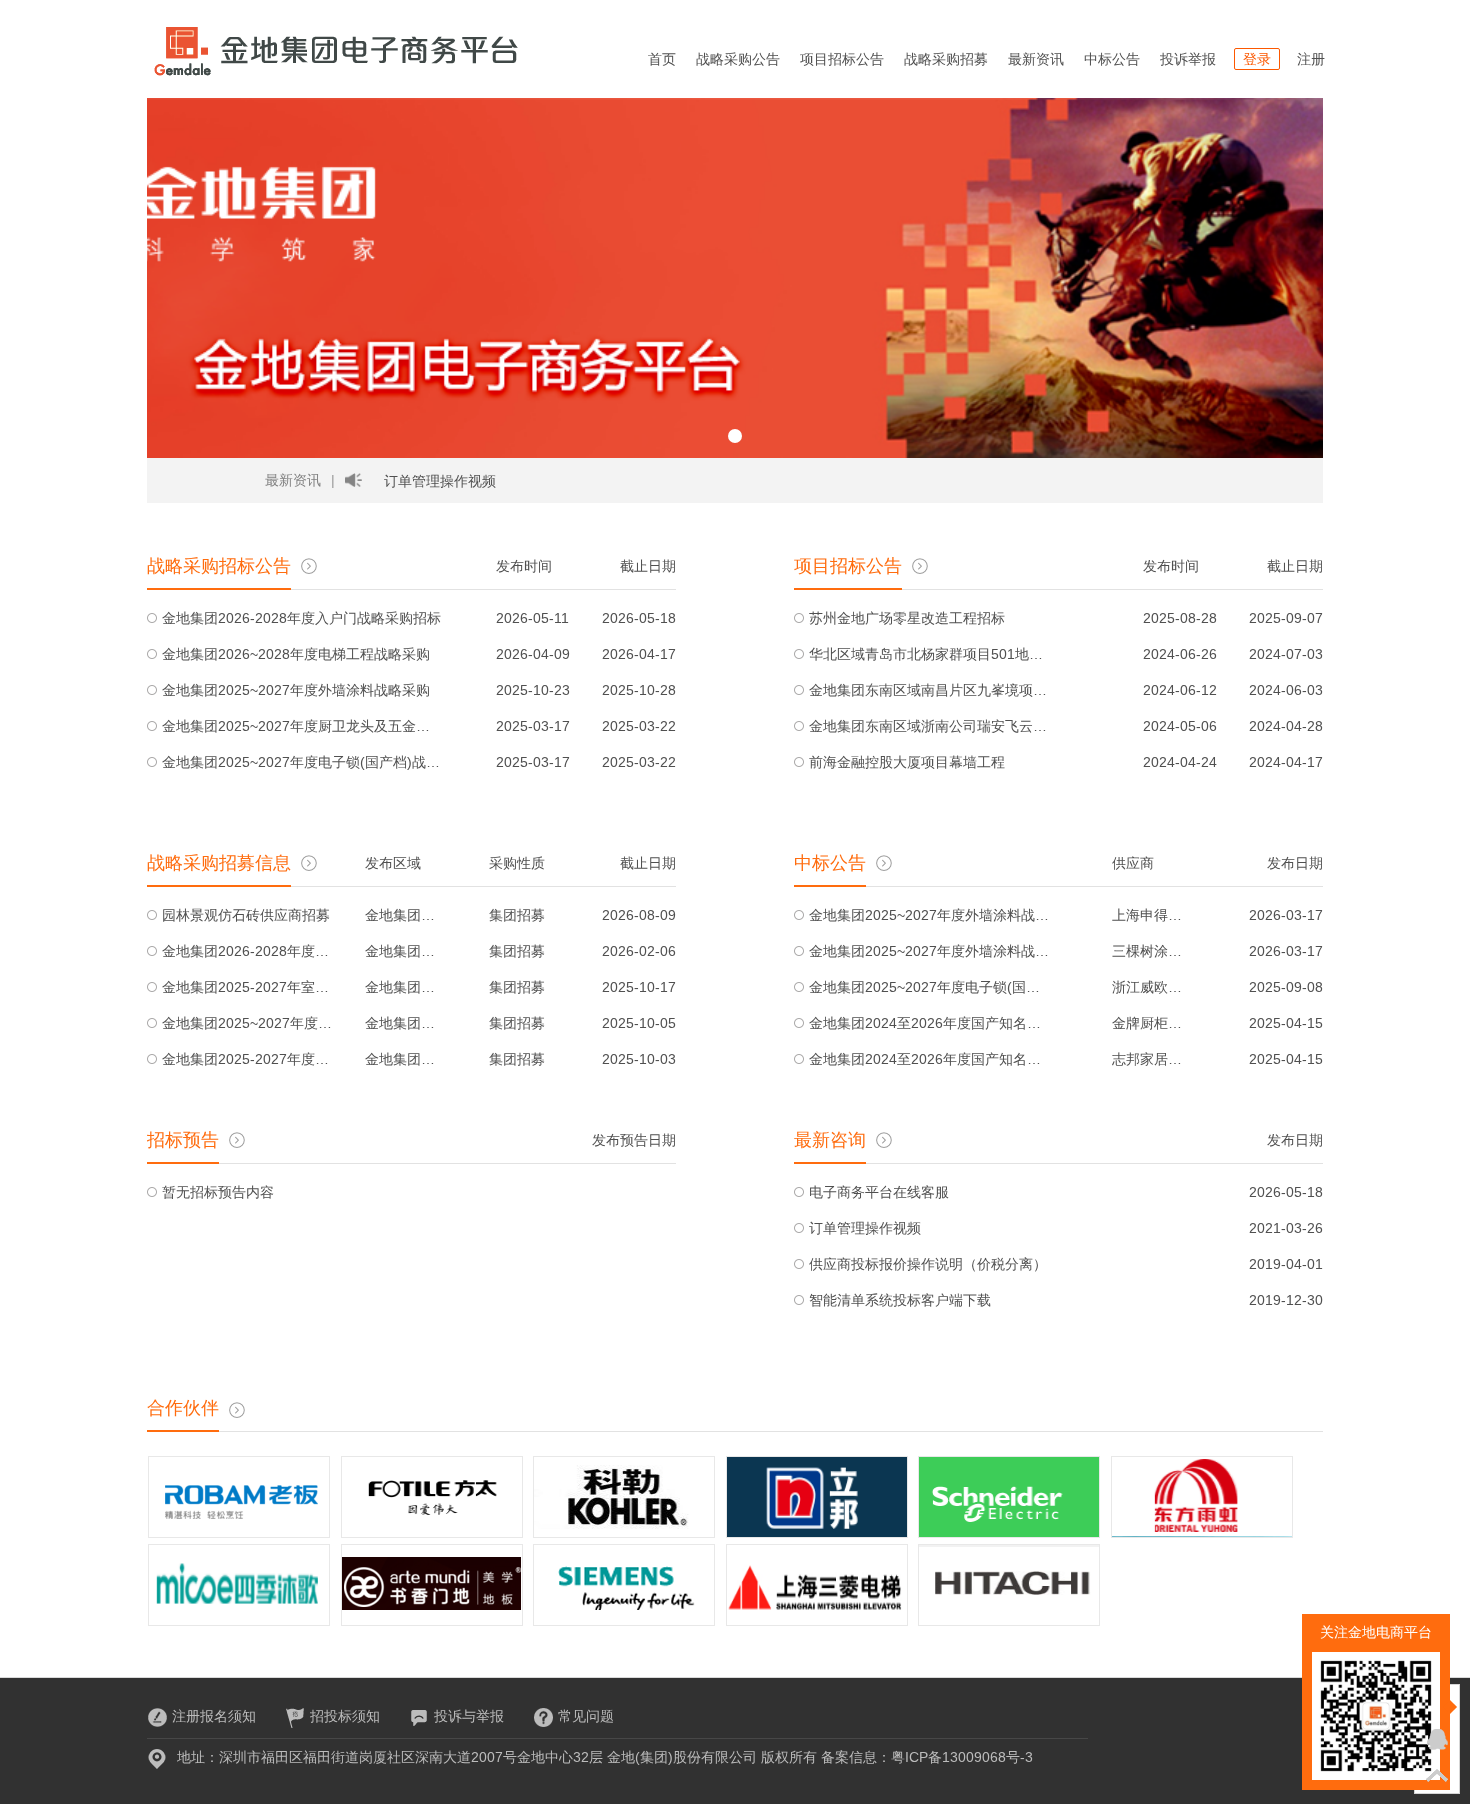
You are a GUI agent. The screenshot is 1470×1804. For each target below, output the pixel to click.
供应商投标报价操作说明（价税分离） (928, 1264)
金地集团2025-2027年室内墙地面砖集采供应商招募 (249, 987)
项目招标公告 (842, 59)
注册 (1311, 59)
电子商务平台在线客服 (879, 1192)
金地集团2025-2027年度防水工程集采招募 (249, 1059)
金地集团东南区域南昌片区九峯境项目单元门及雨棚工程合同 (929, 690)
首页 (662, 59)
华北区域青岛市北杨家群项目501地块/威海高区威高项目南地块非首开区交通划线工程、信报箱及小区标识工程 (929, 654)
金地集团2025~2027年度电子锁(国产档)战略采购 (302, 762)
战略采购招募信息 (219, 863)
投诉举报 (1188, 59)
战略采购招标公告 (219, 566)
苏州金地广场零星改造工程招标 (907, 618)
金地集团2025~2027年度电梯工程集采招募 (249, 1023)
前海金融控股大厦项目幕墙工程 (907, 762)
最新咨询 (830, 1140)
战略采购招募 (946, 59)
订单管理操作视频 (440, 481)
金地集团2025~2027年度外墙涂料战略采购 (296, 690)
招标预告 (183, 1140)
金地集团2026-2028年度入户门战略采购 (249, 951)
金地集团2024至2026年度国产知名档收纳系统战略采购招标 (929, 1023)
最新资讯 (1036, 59)
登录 (1257, 59)
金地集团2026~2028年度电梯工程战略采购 (296, 654)
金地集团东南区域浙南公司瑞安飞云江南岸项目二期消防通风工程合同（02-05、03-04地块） (929, 726)
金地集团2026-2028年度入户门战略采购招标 (301, 618)
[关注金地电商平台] (1437, 1703)
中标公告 (1112, 59)
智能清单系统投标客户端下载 (900, 1300)
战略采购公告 (738, 59)
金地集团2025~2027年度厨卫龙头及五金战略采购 (302, 726)
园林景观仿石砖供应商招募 (246, 915)
